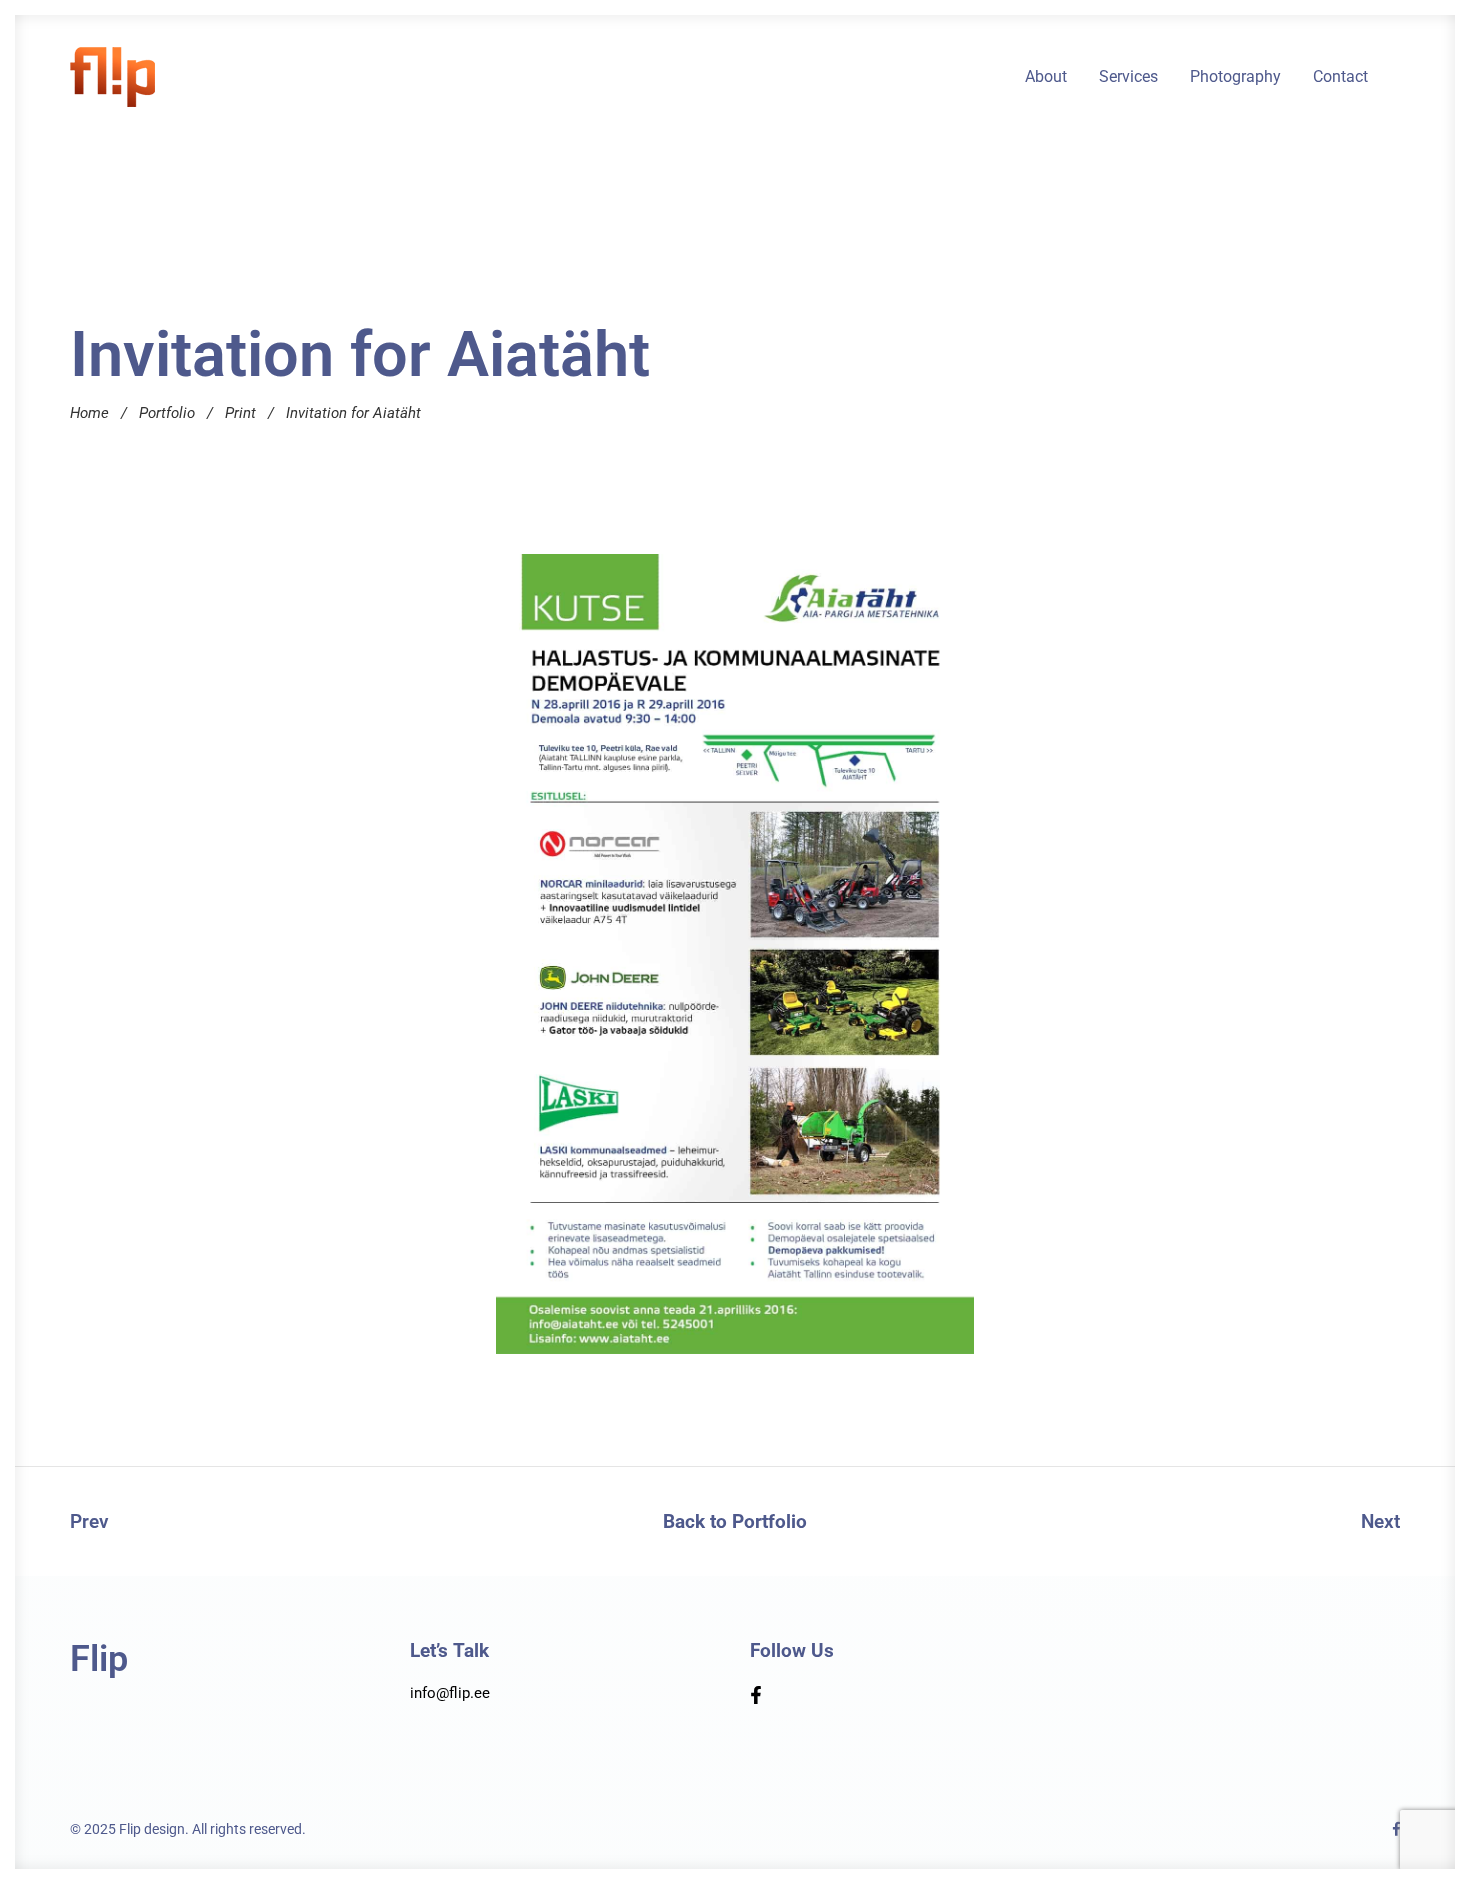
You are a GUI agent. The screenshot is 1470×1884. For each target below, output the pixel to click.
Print (240, 413)
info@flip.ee (450, 1693)
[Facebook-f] (756, 1695)
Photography (1235, 77)
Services (1128, 77)
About (1046, 77)
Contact (1340, 77)
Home (89, 413)
